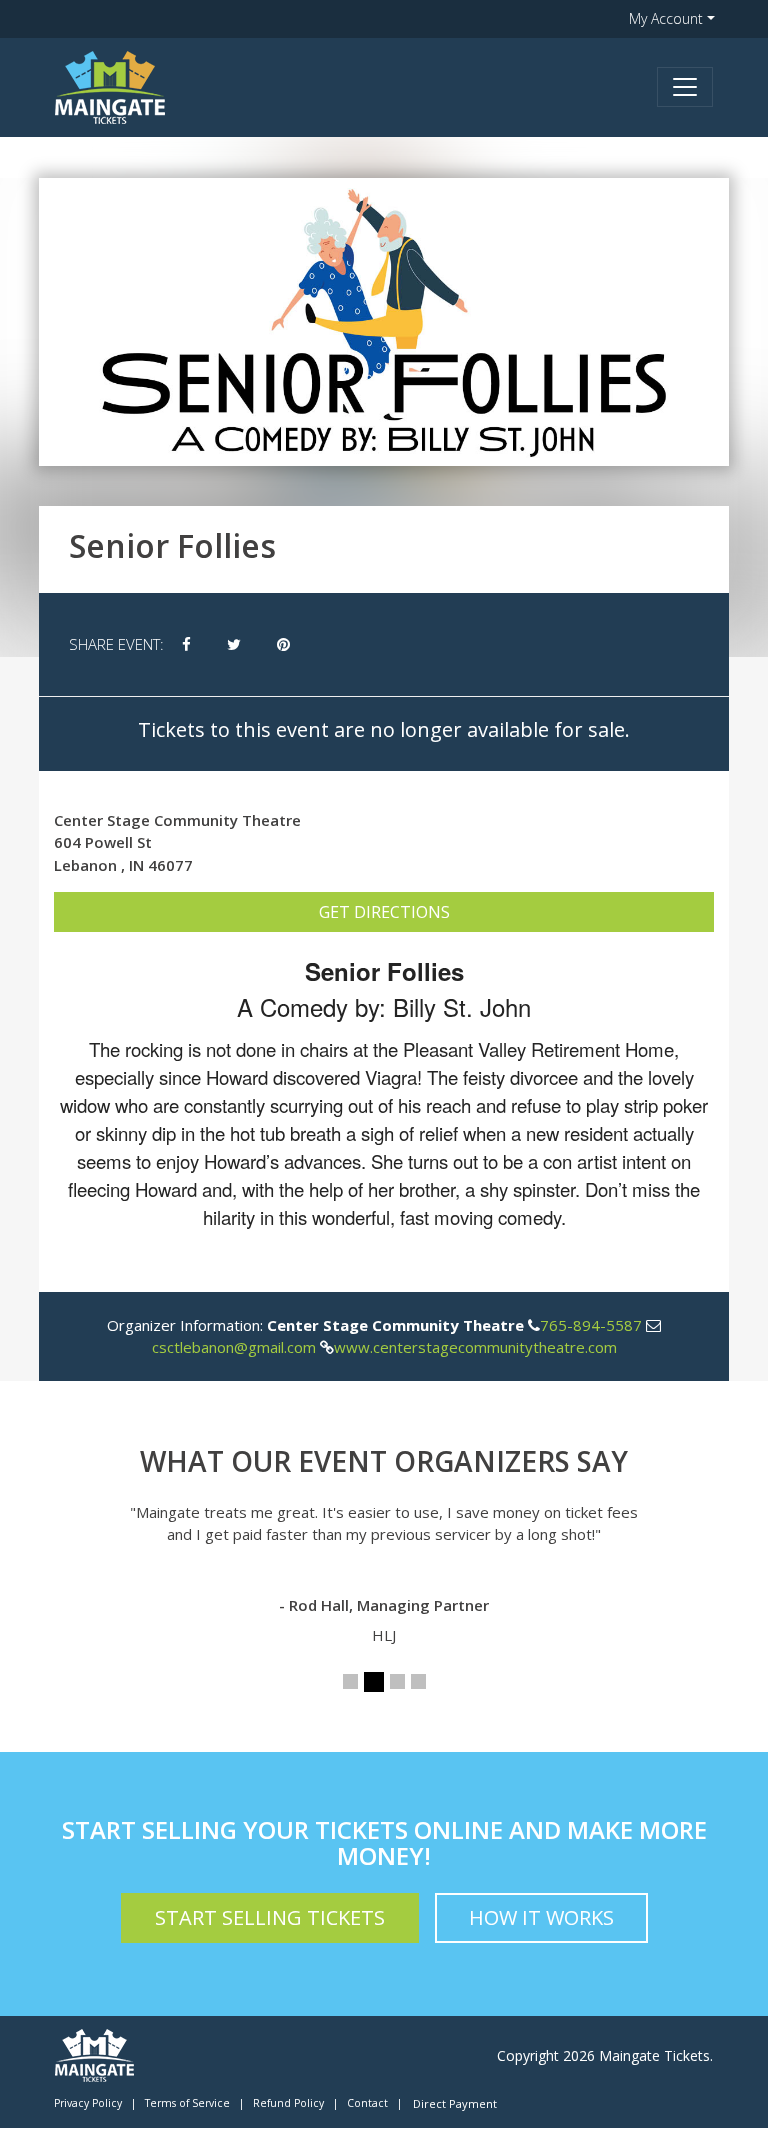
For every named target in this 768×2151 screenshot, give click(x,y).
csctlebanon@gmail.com (234, 1347)
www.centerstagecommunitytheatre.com (475, 1347)
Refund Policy (288, 2103)
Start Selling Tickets (270, 1917)
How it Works (541, 1917)
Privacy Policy (88, 2103)
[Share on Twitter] (234, 644)
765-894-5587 (591, 1325)
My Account (666, 18)
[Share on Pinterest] (283, 644)
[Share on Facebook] (186, 644)
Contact (367, 2103)
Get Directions (384, 912)
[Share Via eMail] (326, 644)
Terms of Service (187, 2103)
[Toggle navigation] (685, 87)
